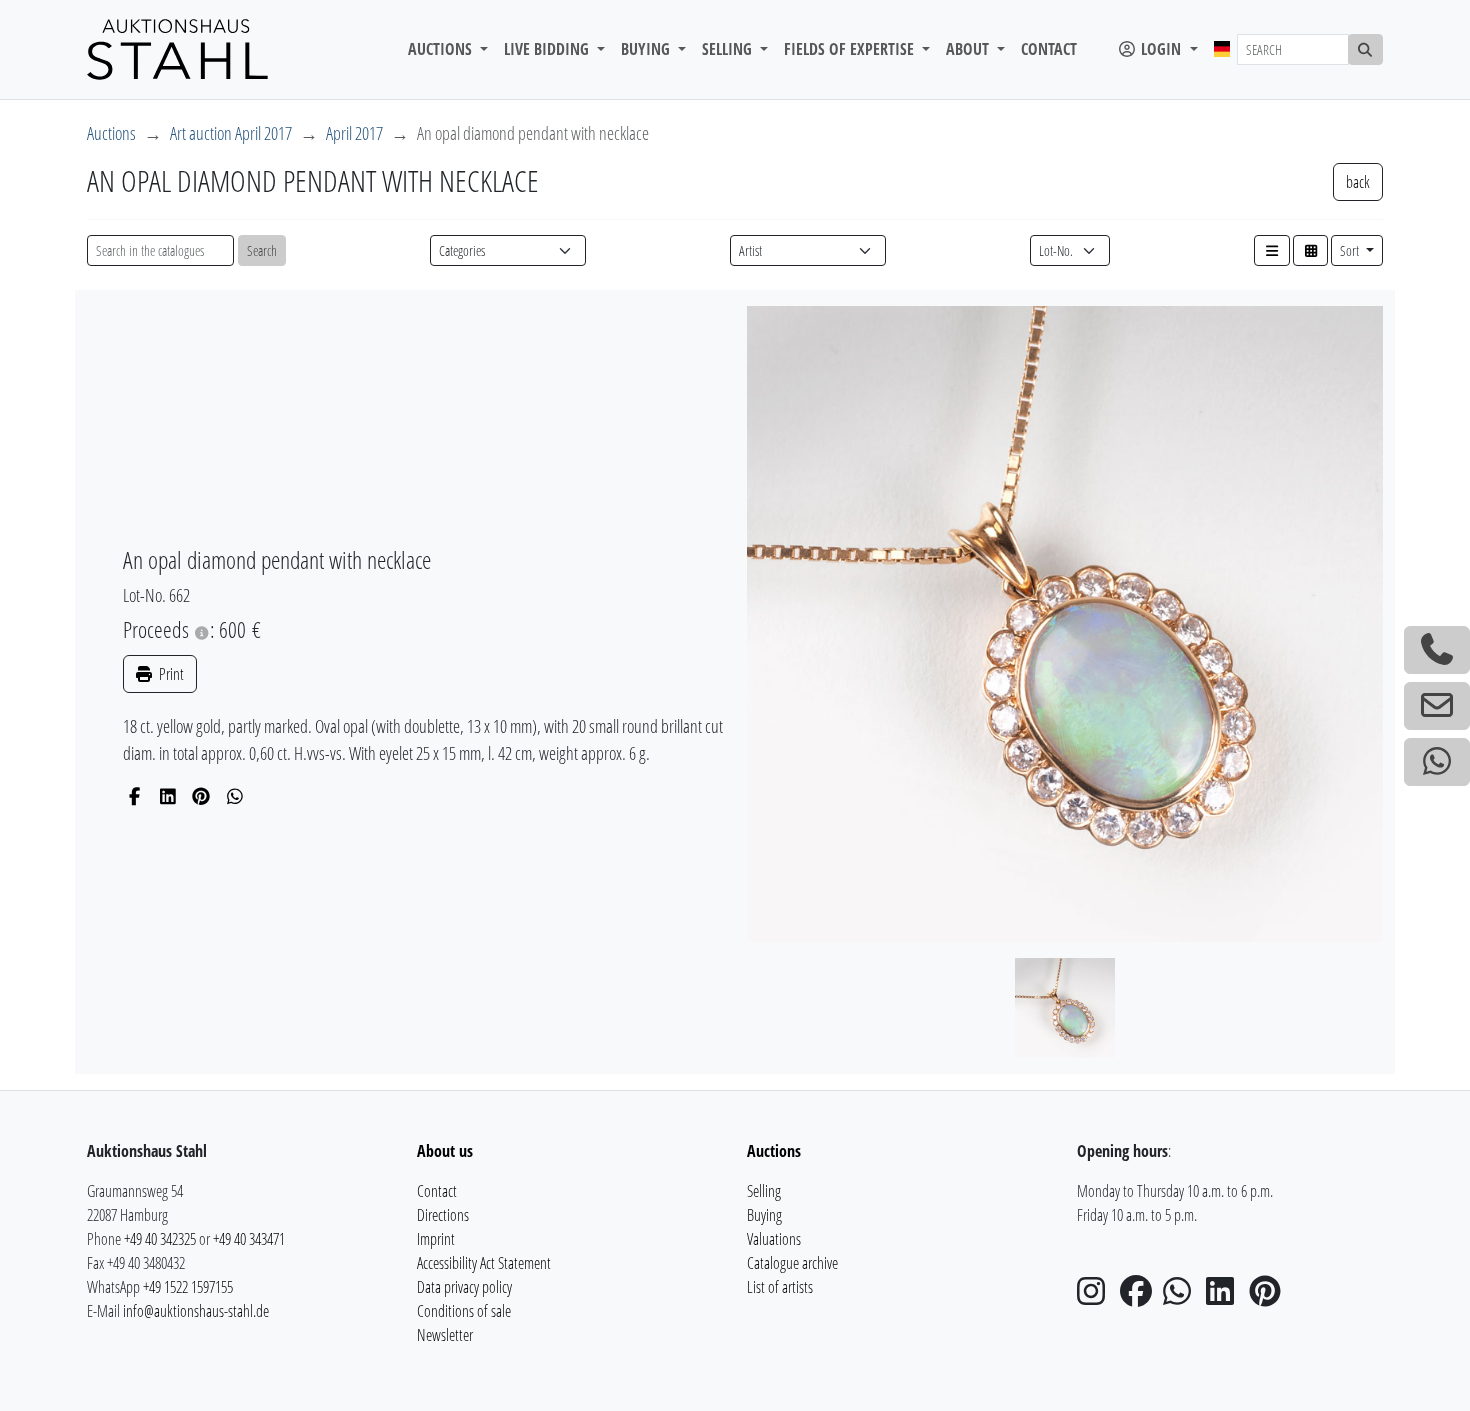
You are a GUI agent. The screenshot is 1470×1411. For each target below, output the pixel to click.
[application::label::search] (1366, 49)
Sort (1351, 250)
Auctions (111, 133)
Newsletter (445, 1335)
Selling (764, 1191)
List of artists (780, 1287)
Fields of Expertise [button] (851, 49)
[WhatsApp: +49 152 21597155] (1437, 762)
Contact (1049, 49)
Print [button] (170, 674)
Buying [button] (647, 49)
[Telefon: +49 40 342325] (1437, 650)
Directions (443, 1215)
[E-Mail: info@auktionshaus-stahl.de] (1437, 706)
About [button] (969, 49)
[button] (1272, 250)
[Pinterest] (201, 796)
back (1358, 182)
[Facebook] (134, 796)
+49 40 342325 (160, 1239)
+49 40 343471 (249, 1239)
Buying (764, 1215)
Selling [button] (729, 49)
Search (262, 250)
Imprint (436, 1239)
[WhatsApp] (235, 796)
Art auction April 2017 (231, 133)
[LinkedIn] (168, 796)
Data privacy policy (464, 1287)
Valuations (774, 1239)
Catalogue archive (792, 1263)
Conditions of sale (464, 1311)
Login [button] (1161, 49)
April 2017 (354, 133)
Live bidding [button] (548, 49)
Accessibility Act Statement (484, 1263)
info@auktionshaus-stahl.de (196, 1311)
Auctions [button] (442, 49)
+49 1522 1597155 (188, 1287)
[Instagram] (1097, 1297)
